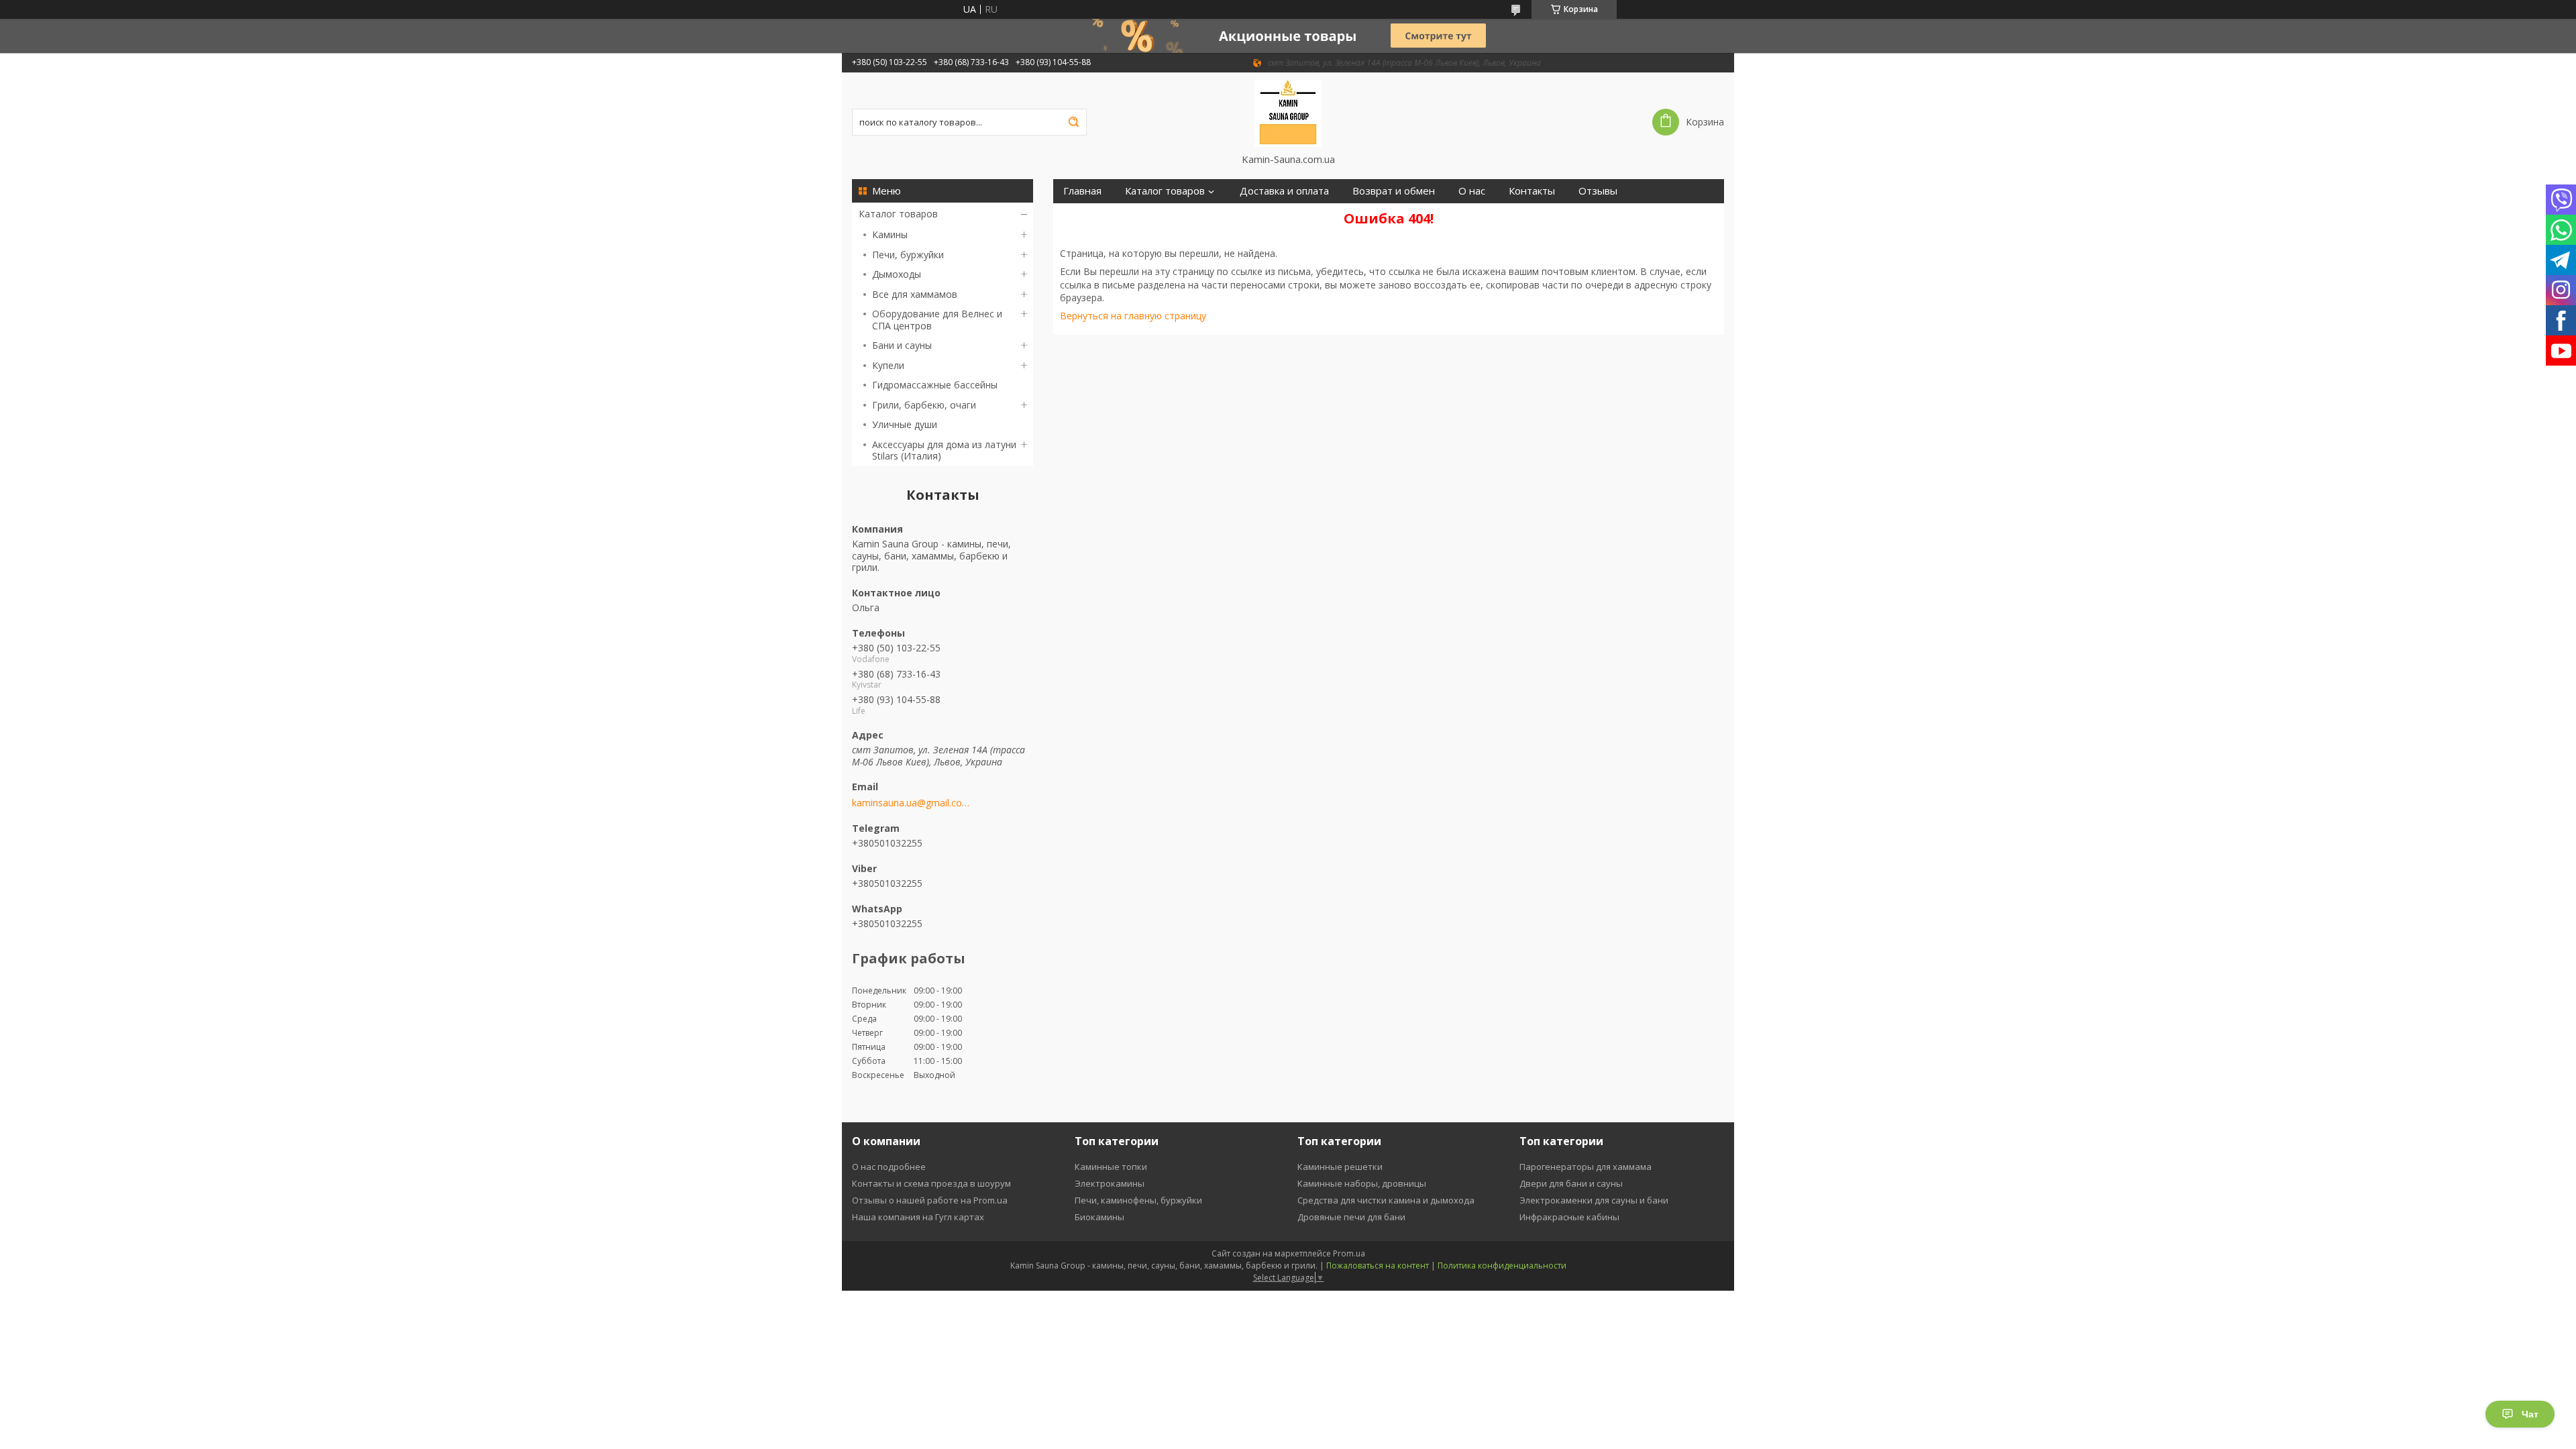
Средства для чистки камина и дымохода (1386, 1200)
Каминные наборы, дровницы (1362, 1183)
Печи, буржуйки (908, 255)
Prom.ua (1349, 1253)
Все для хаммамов (915, 294)
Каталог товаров (898, 214)
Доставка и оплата (1284, 191)
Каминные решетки (1340, 1167)
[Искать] (1073, 122)
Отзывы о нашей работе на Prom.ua (930, 1200)
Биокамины (1099, 1217)
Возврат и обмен (1394, 191)
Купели (888, 365)
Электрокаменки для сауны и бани (1594, 1200)
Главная (1082, 191)
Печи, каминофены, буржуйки (1138, 1200)
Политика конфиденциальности (1502, 1266)
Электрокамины (1110, 1183)
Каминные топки (1111, 1167)
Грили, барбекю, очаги (924, 405)
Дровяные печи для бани (1351, 1217)
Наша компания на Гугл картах (918, 1217)
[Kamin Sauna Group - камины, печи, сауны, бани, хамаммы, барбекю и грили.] (1288, 113)
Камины (890, 234)
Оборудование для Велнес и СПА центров (937, 320)
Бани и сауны (902, 345)
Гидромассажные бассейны (935, 385)
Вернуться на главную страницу (1133, 316)
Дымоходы (897, 274)
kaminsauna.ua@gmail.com (911, 803)
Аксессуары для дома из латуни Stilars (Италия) (944, 450)
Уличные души (905, 424)
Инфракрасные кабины (1569, 1217)
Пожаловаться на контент (1378, 1266)
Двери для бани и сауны (1571, 1183)
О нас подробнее (889, 1167)
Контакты (1532, 191)
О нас (1472, 191)
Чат (2530, 1414)
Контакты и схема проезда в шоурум (931, 1183)
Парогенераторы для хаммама (1586, 1167)
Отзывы (1598, 191)
